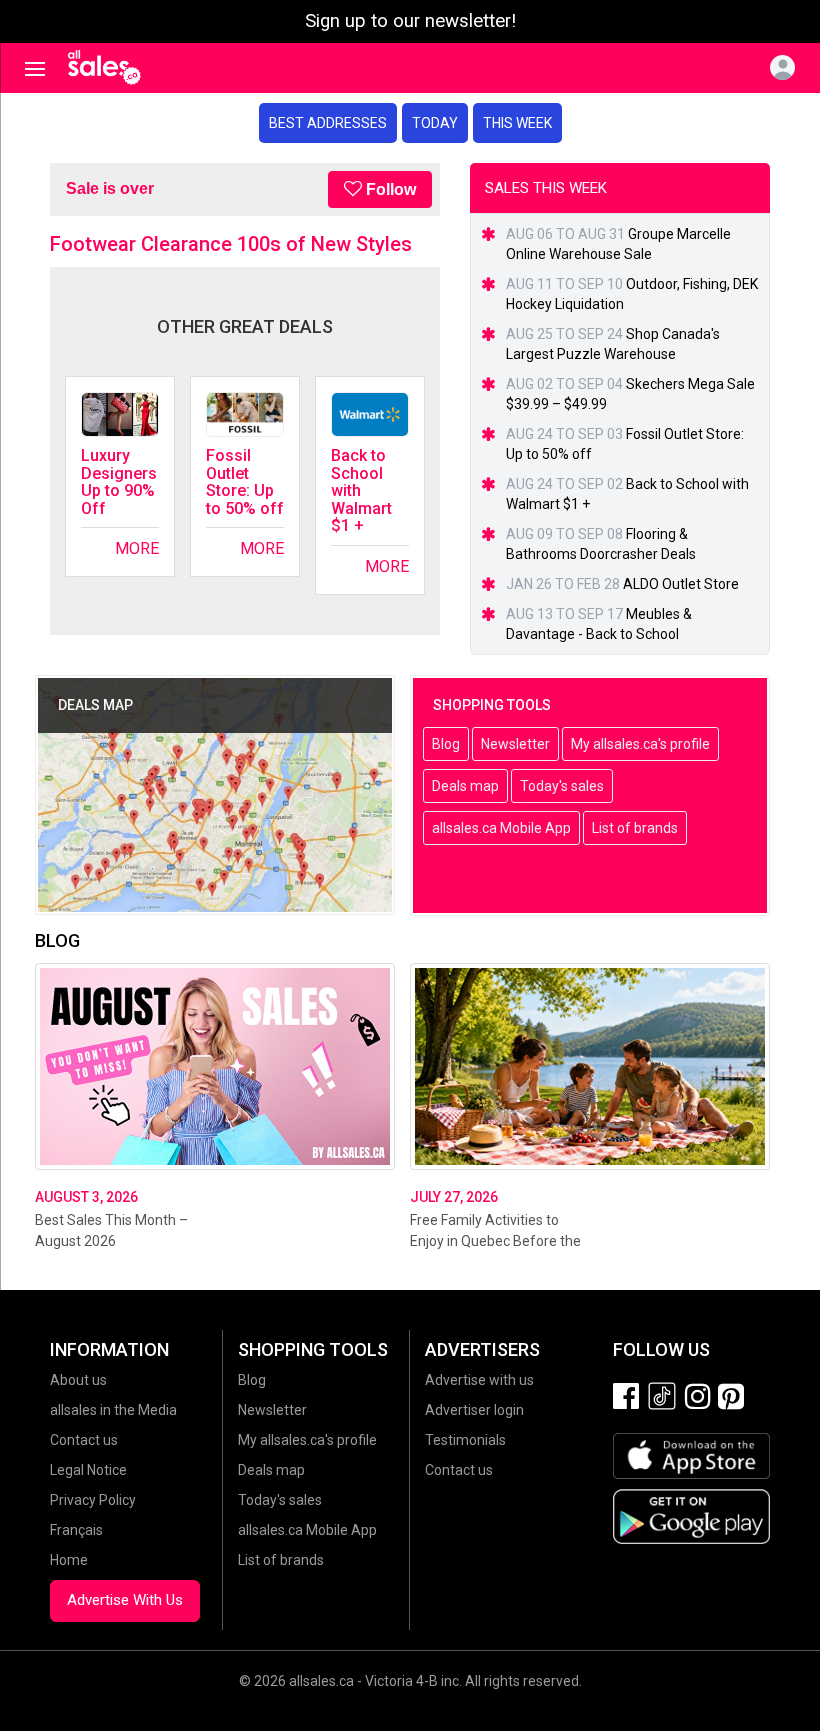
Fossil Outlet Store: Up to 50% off (245, 482)
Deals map (465, 786)
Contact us (84, 1440)
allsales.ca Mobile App (501, 828)
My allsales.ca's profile (640, 744)
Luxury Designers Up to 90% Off (119, 482)
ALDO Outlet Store (681, 584)
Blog (446, 744)
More (137, 548)
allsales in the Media (113, 1410)
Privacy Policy (93, 1500)
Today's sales (562, 786)
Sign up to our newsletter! (410, 21)
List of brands (635, 828)
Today (435, 123)
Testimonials (465, 1440)
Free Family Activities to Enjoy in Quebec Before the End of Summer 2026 (495, 1241)
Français (76, 1530)
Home (69, 1560)
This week (517, 123)
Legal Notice (88, 1470)
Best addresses (328, 123)
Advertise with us (479, 1380)
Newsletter (515, 744)
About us (78, 1380)
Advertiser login (474, 1410)
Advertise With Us (125, 1600)
